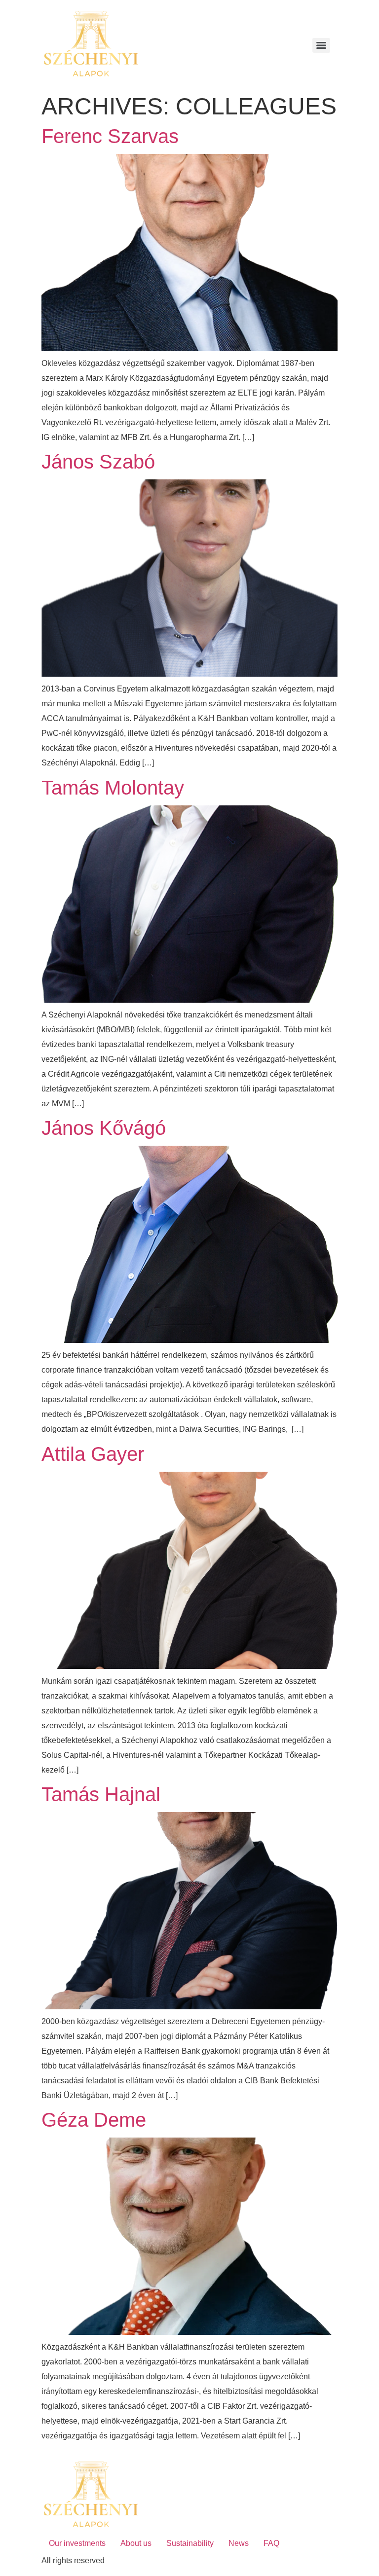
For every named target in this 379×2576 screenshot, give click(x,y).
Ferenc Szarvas (110, 136)
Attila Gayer (93, 1454)
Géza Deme (94, 2120)
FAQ (271, 2543)
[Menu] (321, 45)
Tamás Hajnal (101, 1794)
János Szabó (98, 462)
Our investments (77, 2543)
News (239, 2543)
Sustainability (190, 2543)
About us (136, 2543)
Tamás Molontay (113, 788)
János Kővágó (104, 1128)
